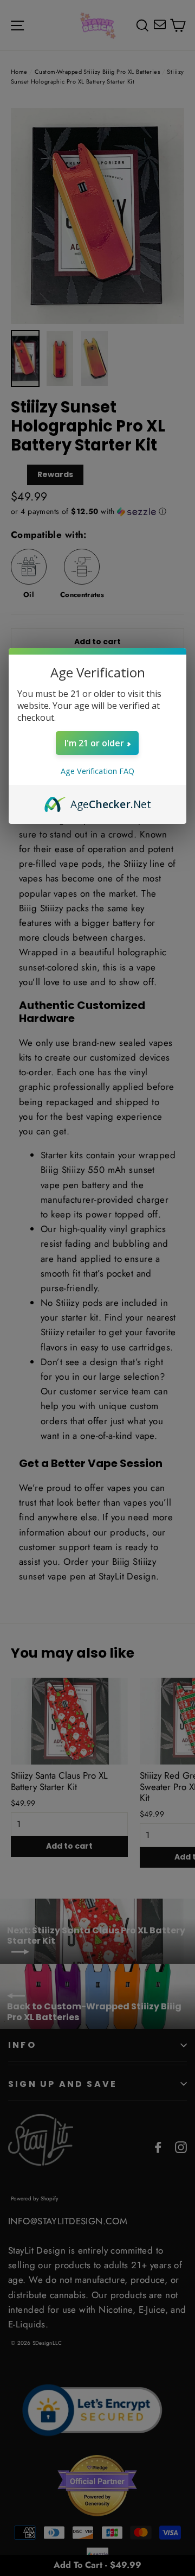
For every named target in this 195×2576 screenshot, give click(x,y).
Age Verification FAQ (97, 771)
